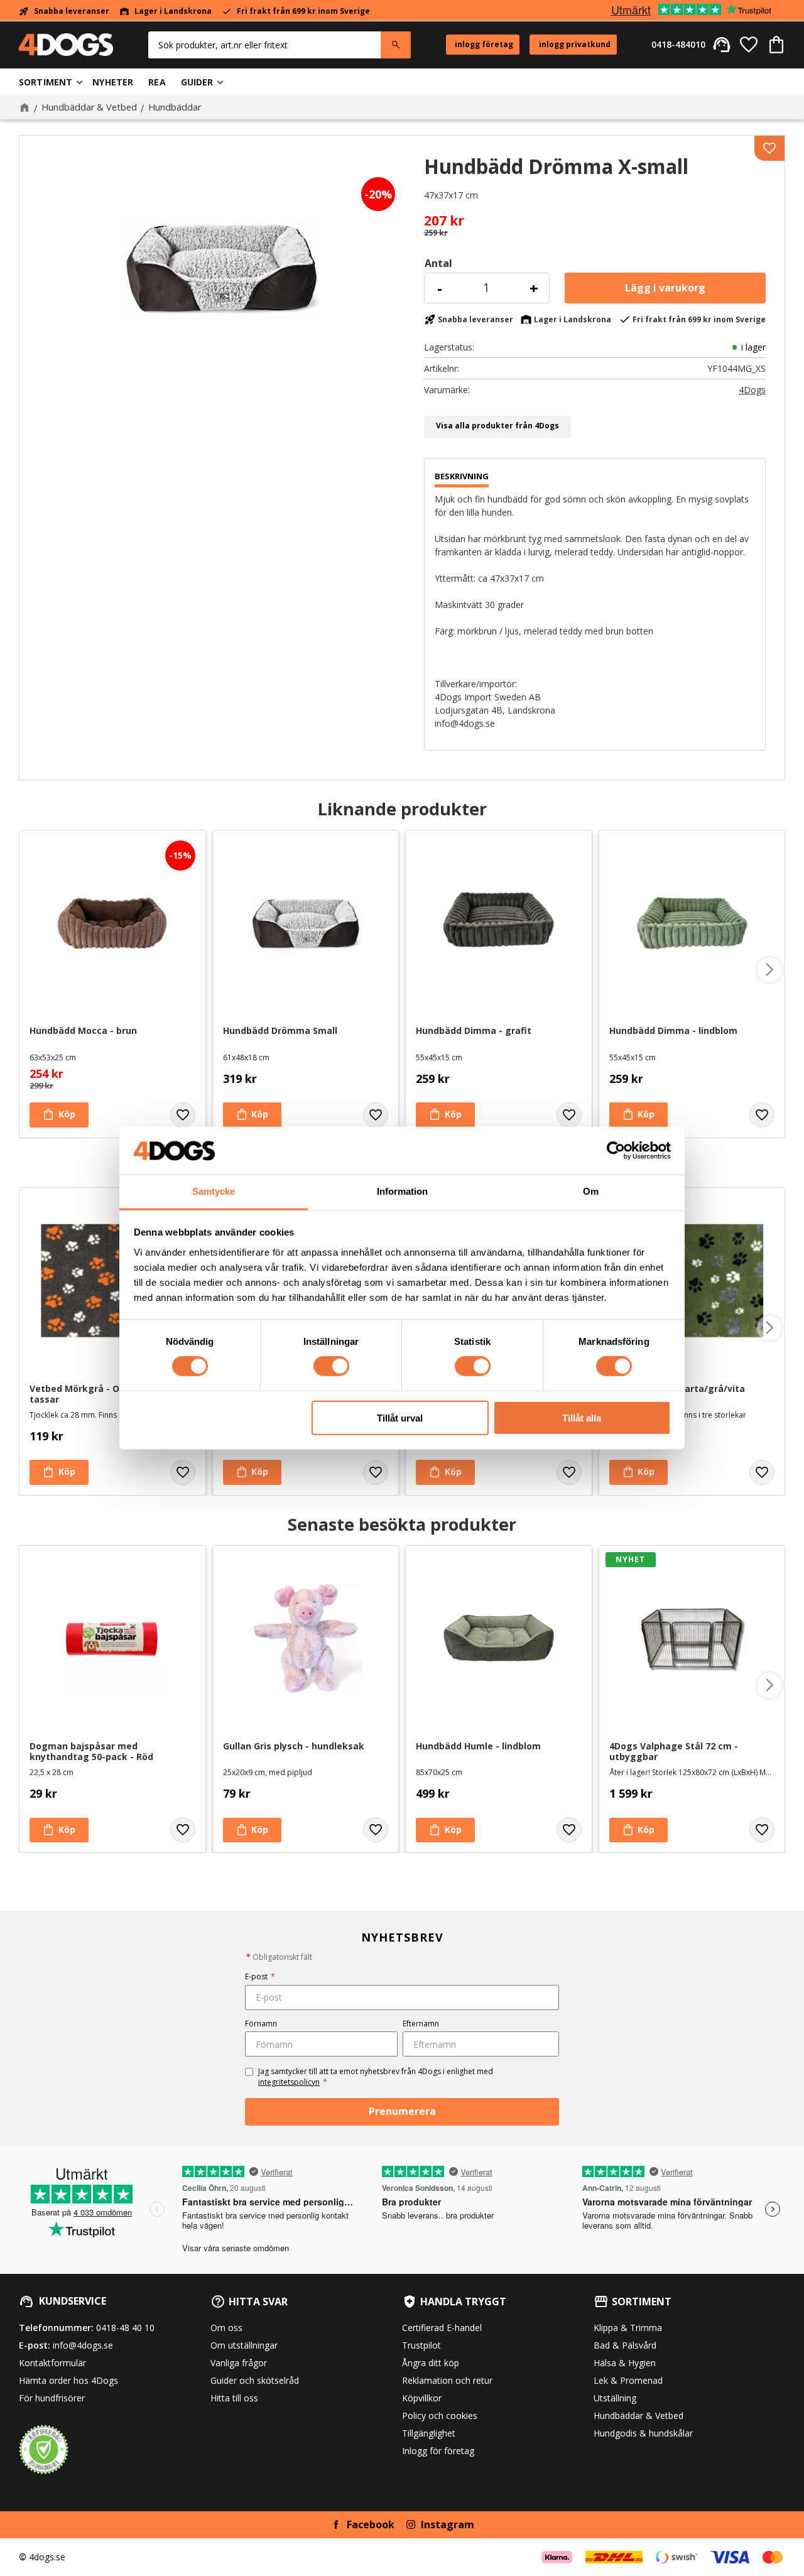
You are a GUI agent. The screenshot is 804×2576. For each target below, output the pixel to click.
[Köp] (665, 288)
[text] (595, 221)
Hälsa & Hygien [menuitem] (625, 2363)
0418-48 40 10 (125, 2328)
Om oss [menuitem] (226, 2328)
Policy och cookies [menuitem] (440, 2416)
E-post (260, 1976)
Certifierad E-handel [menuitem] (442, 2328)
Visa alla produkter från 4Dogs (497, 426)
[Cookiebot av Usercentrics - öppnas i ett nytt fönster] (616, 1151)
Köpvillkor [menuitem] (422, 2398)
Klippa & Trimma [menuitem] (628, 2328)
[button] (749, 45)
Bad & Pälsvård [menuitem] (625, 2345)
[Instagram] (411, 2524)
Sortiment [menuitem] (46, 82)
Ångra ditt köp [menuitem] (431, 2363)
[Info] (59, 1472)
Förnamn (261, 2024)
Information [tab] (402, 1191)
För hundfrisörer (52, 2398)
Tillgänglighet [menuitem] (429, 2433)
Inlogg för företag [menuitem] (438, 2451)
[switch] (331, 1366)
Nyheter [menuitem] (113, 82)
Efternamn (421, 2024)
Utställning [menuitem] (615, 2398)
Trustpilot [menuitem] (421, 2345)
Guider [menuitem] (197, 82)
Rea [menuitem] (157, 82)
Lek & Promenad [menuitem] (628, 2380)
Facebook (371, 2524)
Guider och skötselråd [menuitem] (255, 2380)
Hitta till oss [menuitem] (234, 2398)
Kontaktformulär (52, 2363)
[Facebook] (336, 2524)
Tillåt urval (400, 1417)
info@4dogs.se (83, 2345)
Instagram (448, 2524)
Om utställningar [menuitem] (244, 2345)
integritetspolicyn (289, 2082)
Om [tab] (591, 1191)
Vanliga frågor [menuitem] (239, 2363)
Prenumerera (402, 2111)
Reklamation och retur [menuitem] (447, 2380)
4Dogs (752, 390)
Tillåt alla (582, 1417)
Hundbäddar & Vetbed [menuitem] (638, 2416)
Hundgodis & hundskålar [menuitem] (643, 2433)
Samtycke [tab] (214, 1191)
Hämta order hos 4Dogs (68, 2380)
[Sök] (396, 45)
